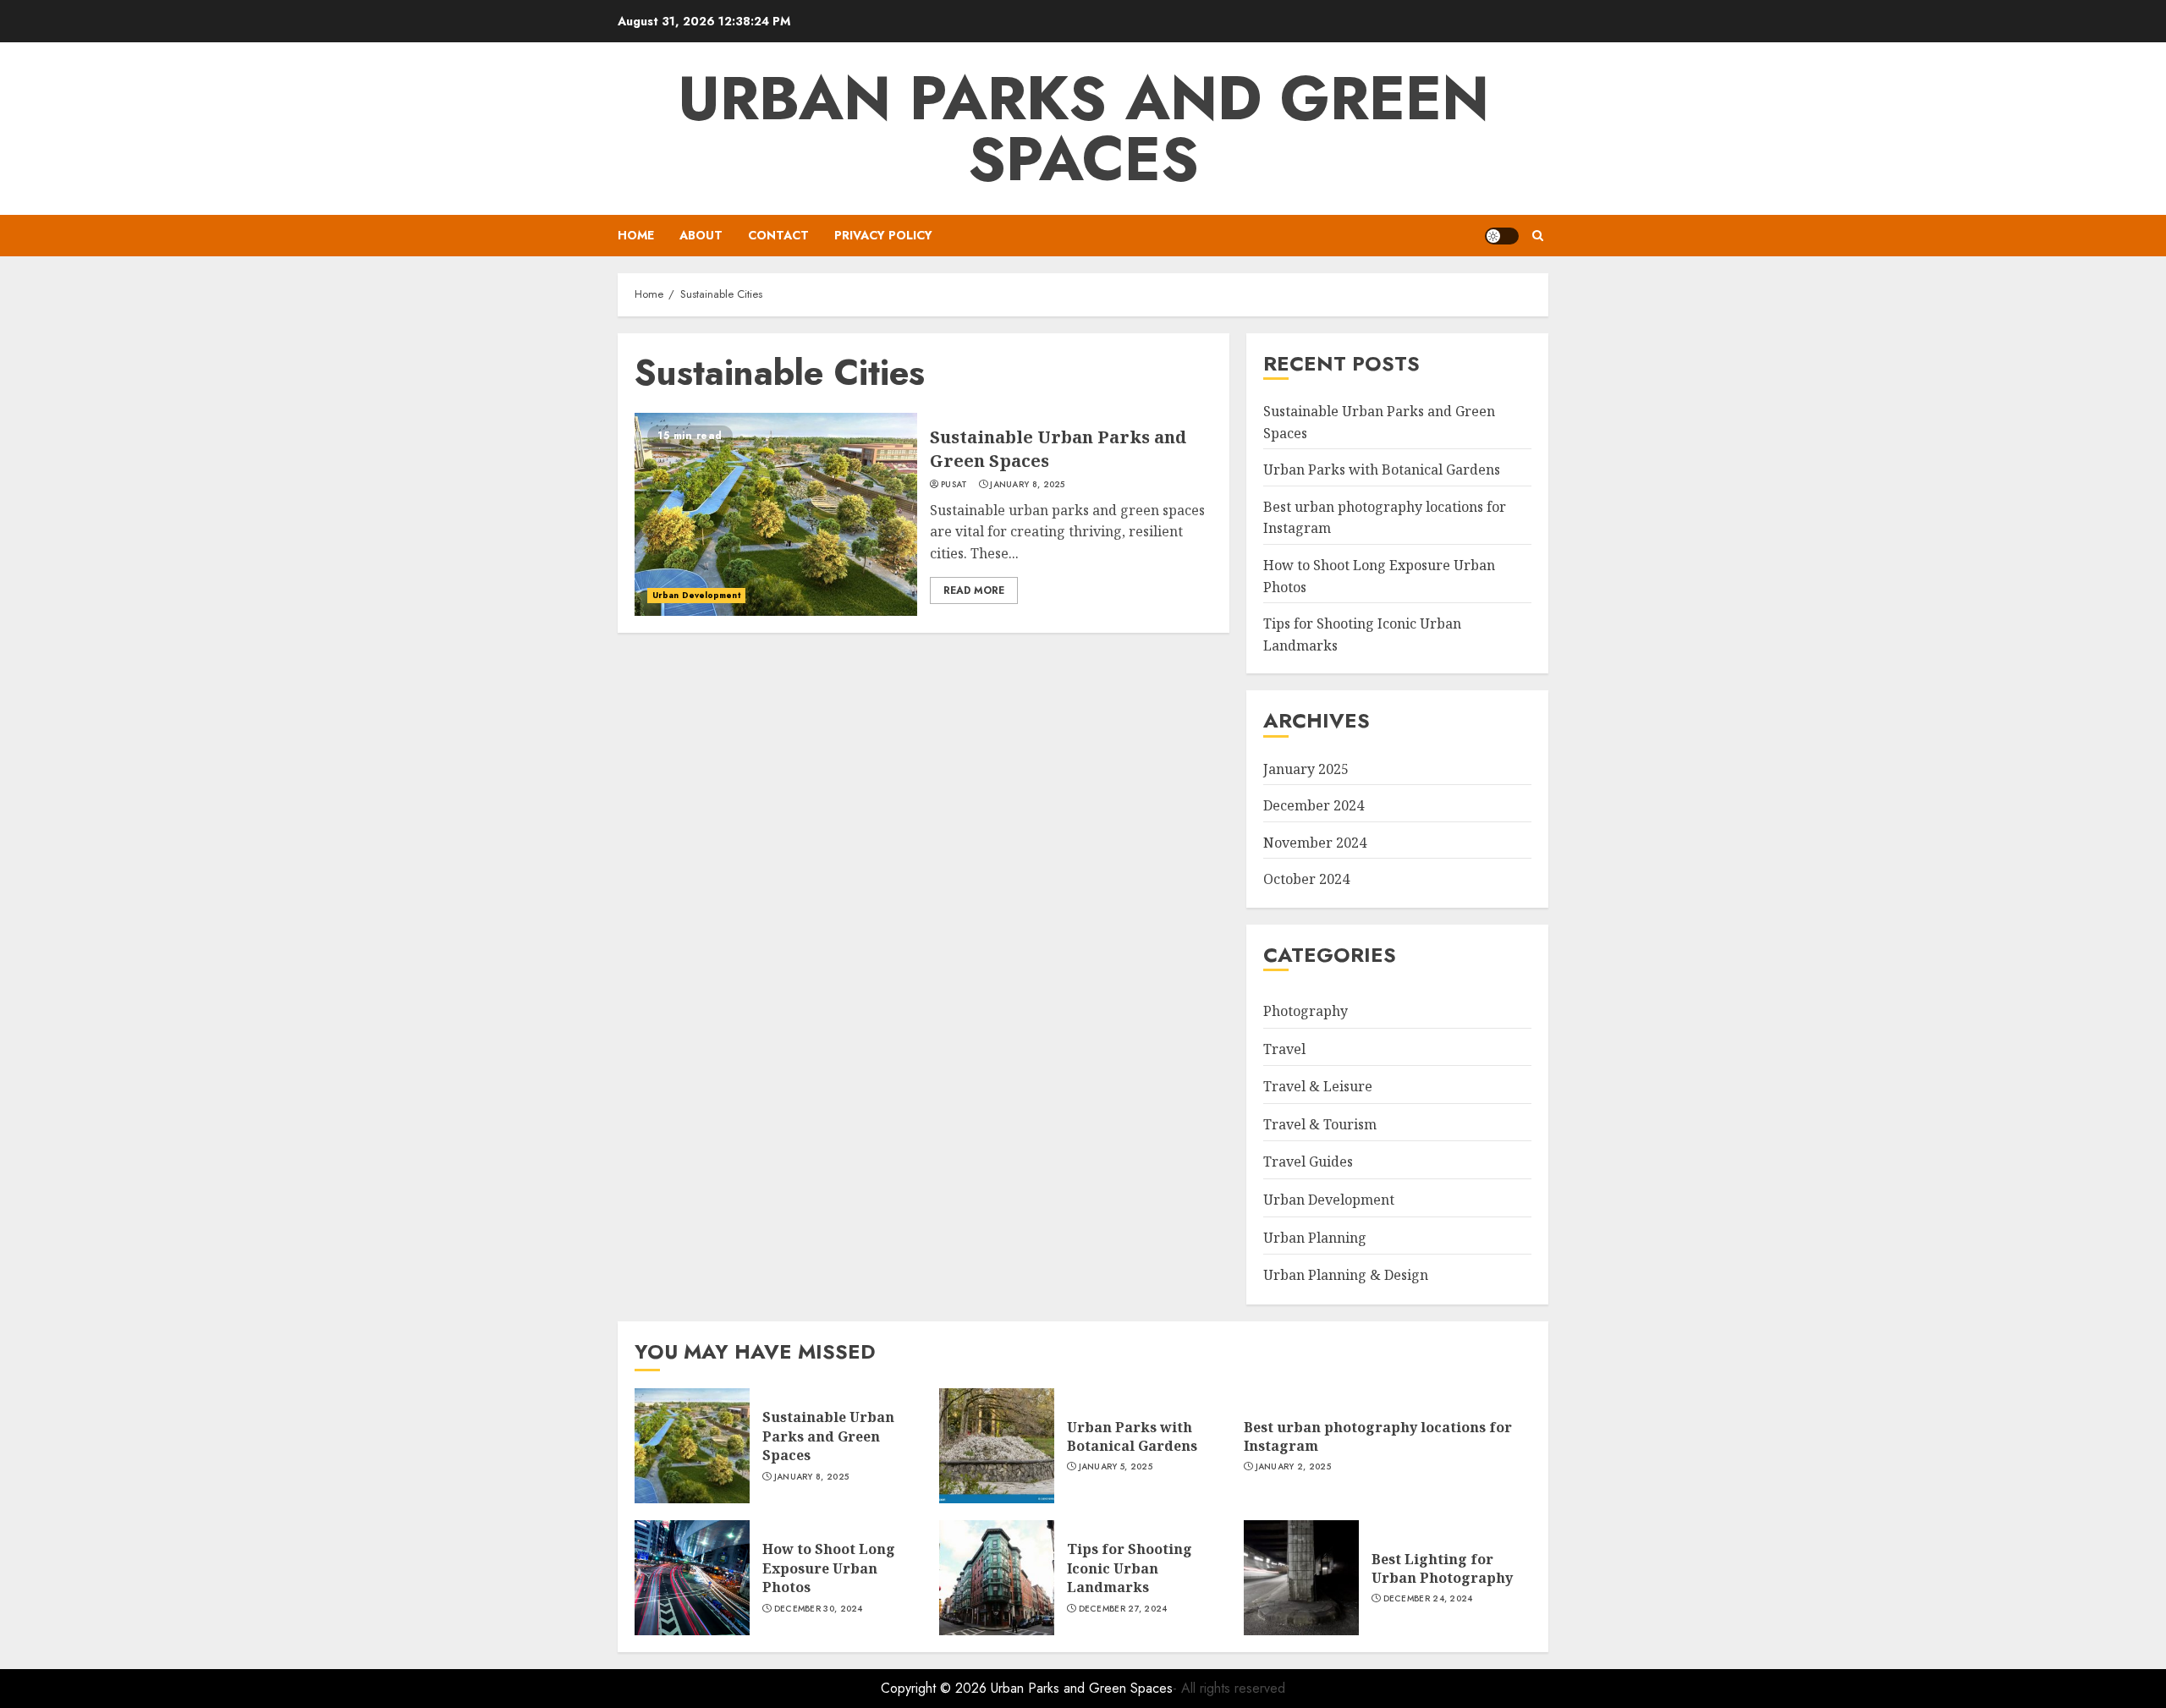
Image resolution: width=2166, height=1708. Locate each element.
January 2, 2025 (1294, 1467)
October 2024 (1306, 879)
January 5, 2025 (1116, 1467)
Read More (974, 590)
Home (636, 235)
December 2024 (1314, 805)
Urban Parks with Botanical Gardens (1382, 470)
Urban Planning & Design (1346, 1275)
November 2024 (1315, 843)
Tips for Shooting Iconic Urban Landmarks (1130, 1568)
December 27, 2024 (1123, 1609)
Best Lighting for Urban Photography (1442, 1568)
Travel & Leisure (1318, 1086)
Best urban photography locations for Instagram (1378, 1436)
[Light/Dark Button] (1502, 236)
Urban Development (696, 595)
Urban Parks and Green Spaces (1083, 129)
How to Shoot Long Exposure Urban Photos (829, 1568)
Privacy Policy (883, 235)
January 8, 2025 (1028, 485)
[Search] (1538, 236)
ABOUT (701, 235)
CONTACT (778, 235)
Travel (1284, 1049)
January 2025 (1306, 769)
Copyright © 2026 (936, 1688)
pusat (954, 485)
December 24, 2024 (1428, 1599)
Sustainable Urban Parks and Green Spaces (828, 1436)
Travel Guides (1308, 1162)
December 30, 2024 (819, 1609)
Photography (1306, 1011)
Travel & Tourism (1320, 1124)
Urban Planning (1315, 1238)
